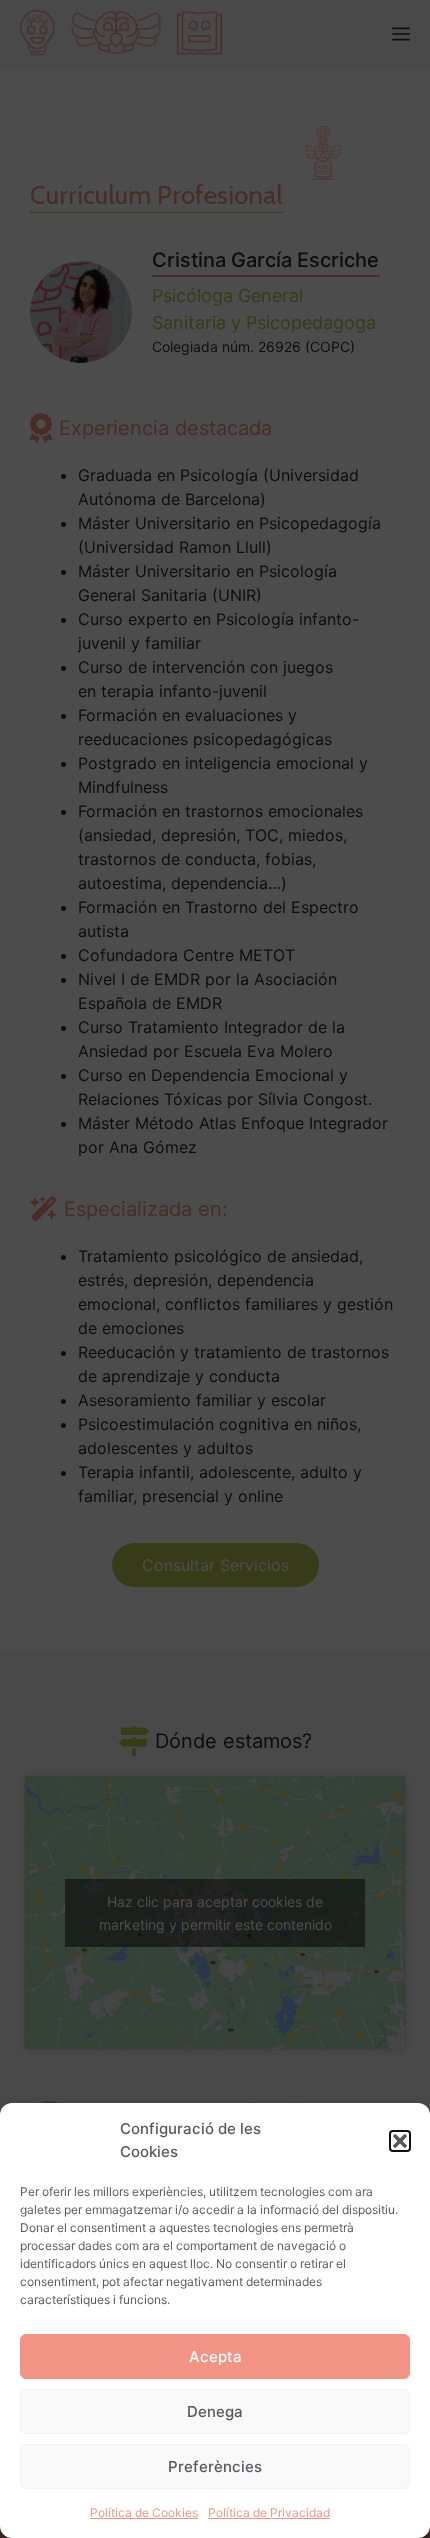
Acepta (215, 2356)
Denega (215, 2411)
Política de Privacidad (269, 2512)
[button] (400, 2141)
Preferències (215, 2466)
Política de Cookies (144, 2512)
